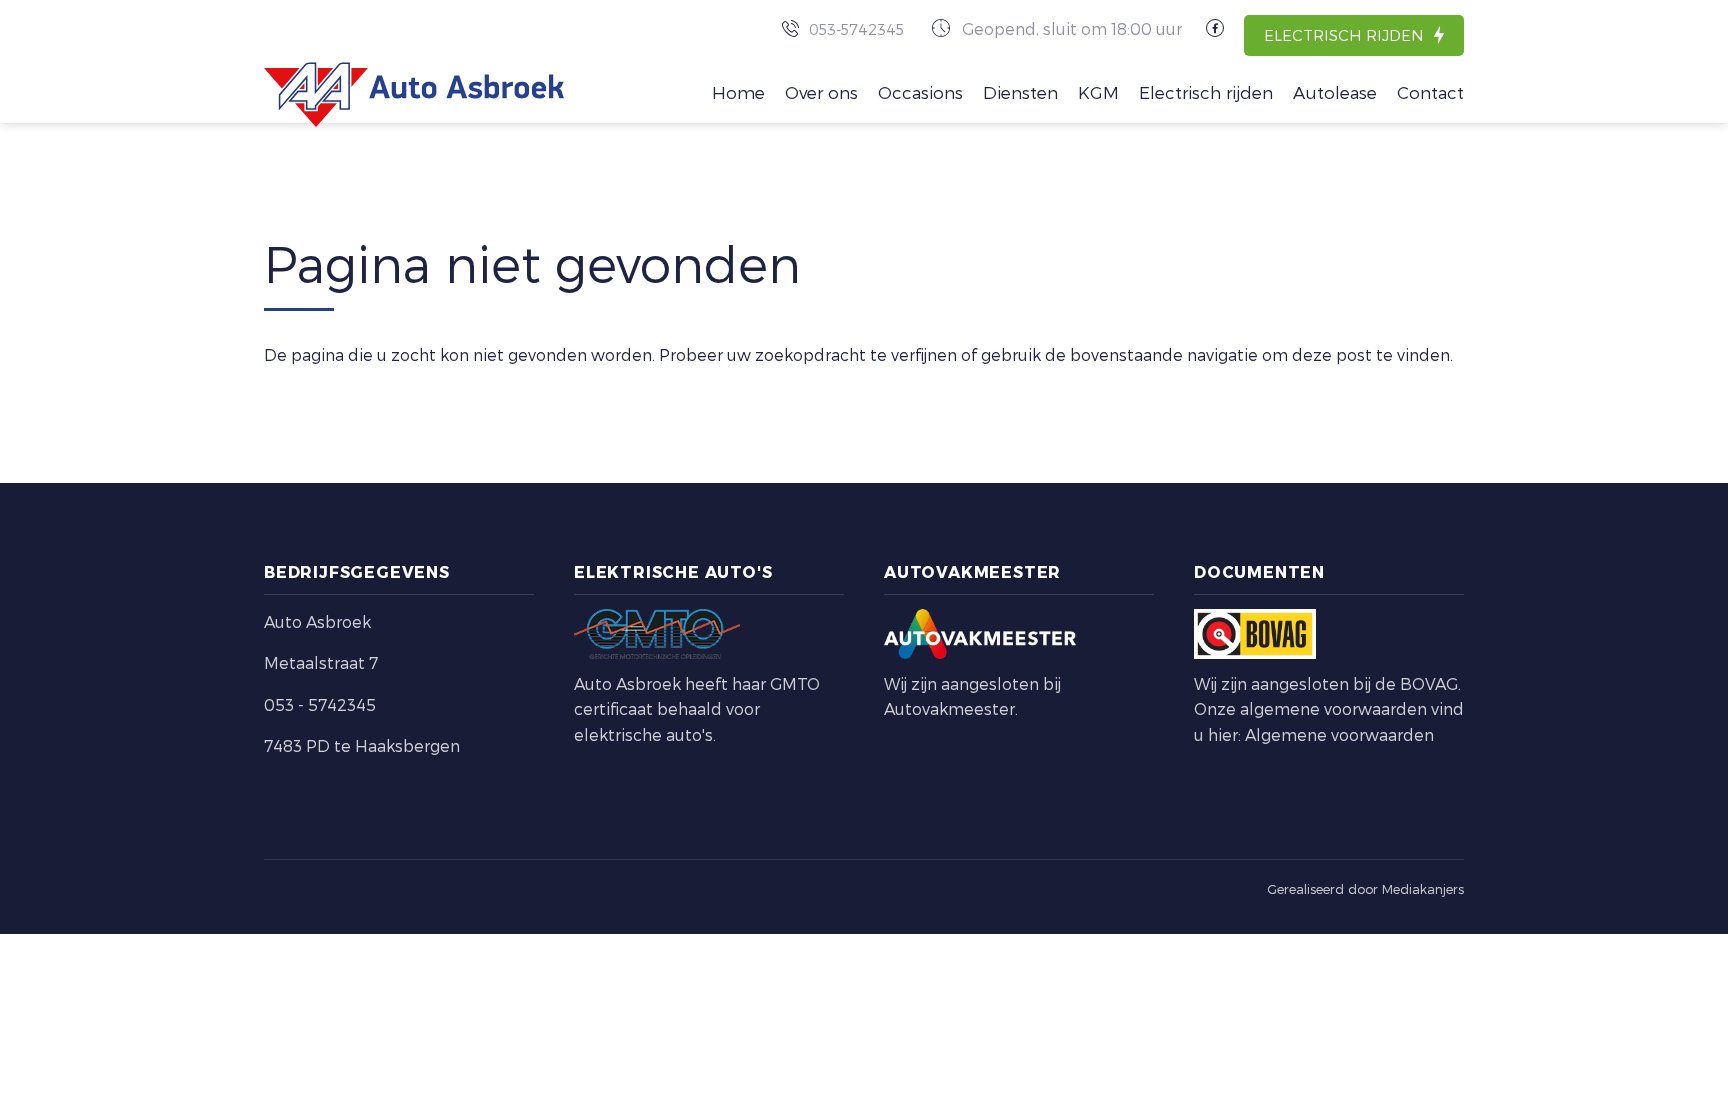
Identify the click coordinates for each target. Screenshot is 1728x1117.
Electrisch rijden (1344, 35)
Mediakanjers (1423, 889)
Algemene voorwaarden (1339, 734)
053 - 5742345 (320, 704)
